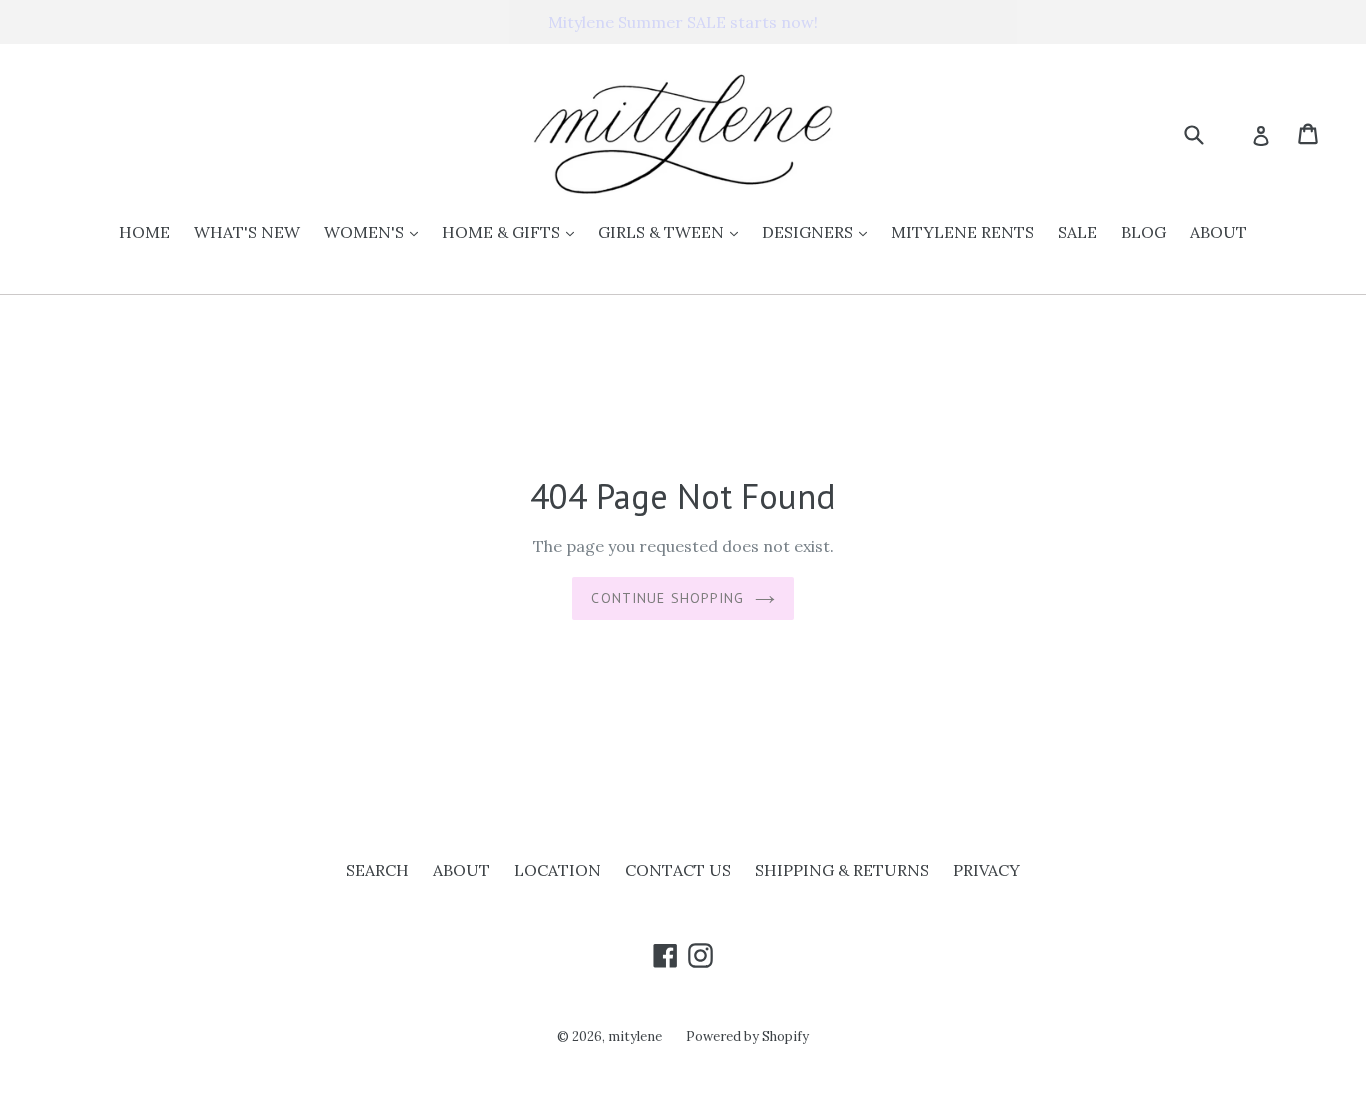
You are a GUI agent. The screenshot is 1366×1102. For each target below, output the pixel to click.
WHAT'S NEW (247, 232)
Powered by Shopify (747, 1036)
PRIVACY (986, 870)
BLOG (1143, 232)
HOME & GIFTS (513, 231)
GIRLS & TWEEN (673, 231)
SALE (1077, 232)
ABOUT (1218, 232)
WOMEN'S (376, 231)
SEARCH (377, 870)
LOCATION (557, 870)
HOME (144, 232)
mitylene (635, 1036)
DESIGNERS (819, 231)
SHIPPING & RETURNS (842, 870)
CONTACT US (678, 870)
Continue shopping (667, 598)
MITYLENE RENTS (962, 232)
